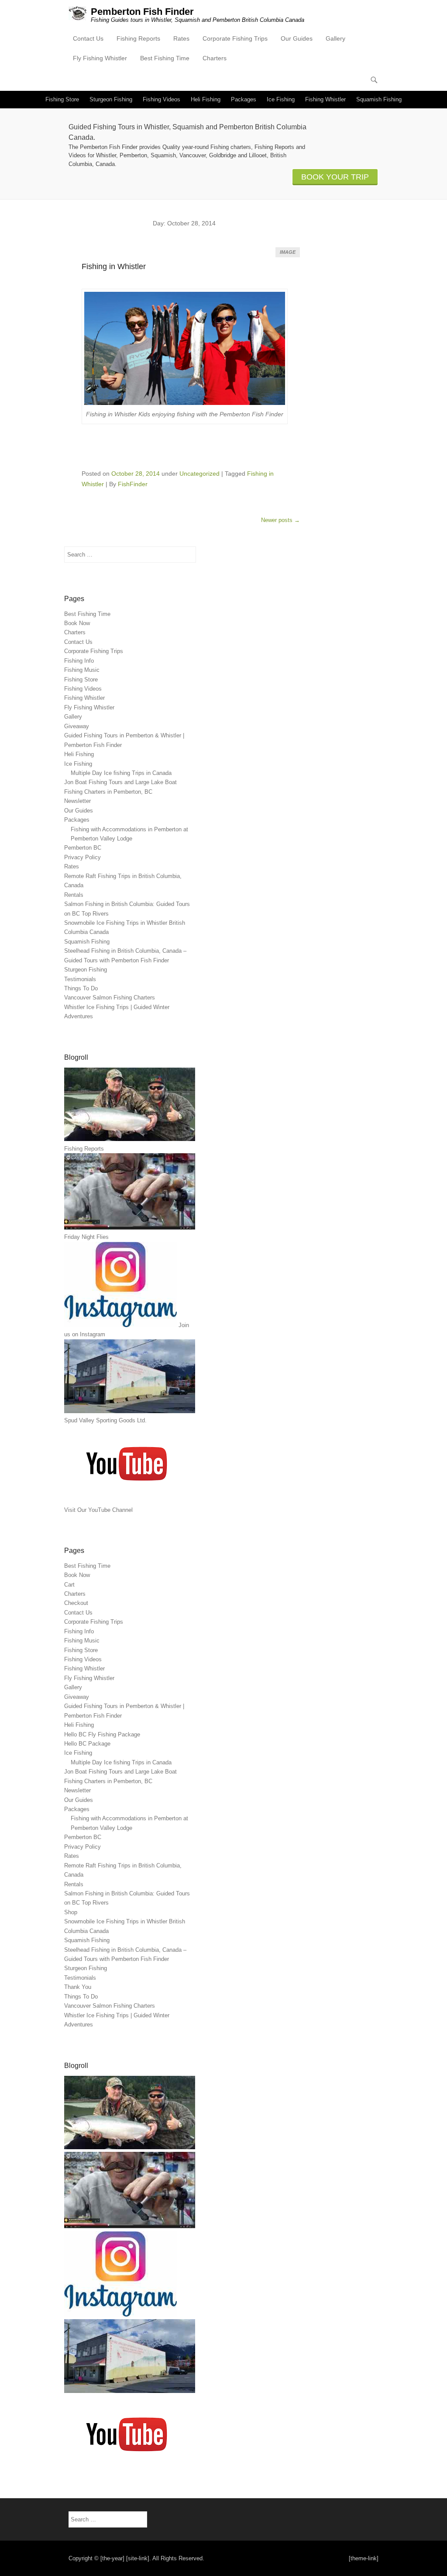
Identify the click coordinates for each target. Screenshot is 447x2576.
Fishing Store (62, 99)
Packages (244, 99)
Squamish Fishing (379, 99)
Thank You (78, 1987)
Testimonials (80, 979)
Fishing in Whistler (114, 266)
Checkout (76, 1603)
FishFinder (133, 484)
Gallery (335, 38)
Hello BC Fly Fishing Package (102, 1734)
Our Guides (297, 38)
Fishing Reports (138, 38)
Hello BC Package (87, 1744)
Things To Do (81, 988)
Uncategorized (199, 474)
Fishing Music (82, 670)
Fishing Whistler (325, 99)
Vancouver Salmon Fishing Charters (110, 998)
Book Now (77, 623)
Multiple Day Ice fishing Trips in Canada (121, 773)
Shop (71, 1912)
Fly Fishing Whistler (100, 58)
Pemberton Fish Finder (142, 12)
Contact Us (88, 38)
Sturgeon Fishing (111, 99)
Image (288, 252)
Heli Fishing (206, 99)
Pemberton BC (83, 848)
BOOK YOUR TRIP (335, 177)
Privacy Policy (83, 857)
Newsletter (77, 801)
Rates (181, 38)
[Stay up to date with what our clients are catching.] (120, 2315)
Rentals (74, 895)
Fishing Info (79, 661)
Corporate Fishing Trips (235, 38)
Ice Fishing (281, 99)
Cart (69, 1585)
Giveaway (77, 726)
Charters (215, 58)
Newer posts (280, 520)
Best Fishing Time (165, 58)
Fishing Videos (162, 99)
